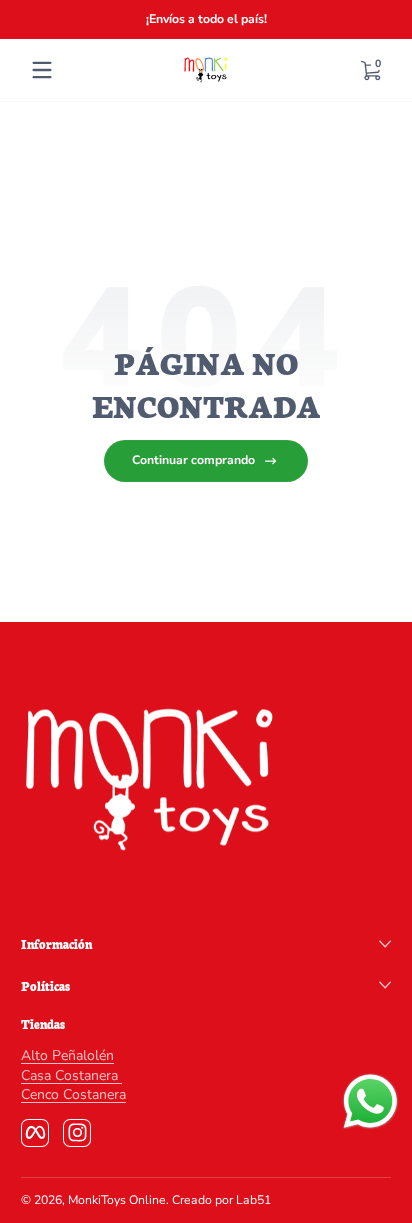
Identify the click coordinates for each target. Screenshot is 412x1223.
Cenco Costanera (73, 1094)
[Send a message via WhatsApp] (370, 1101)
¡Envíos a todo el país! (206, 19)
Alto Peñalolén (67, 1055)
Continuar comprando (193, 460)
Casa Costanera (71, 1075)
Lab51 (253, 1200)
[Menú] (42, 70)
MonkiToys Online (117, 1200)
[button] (370, 70)
